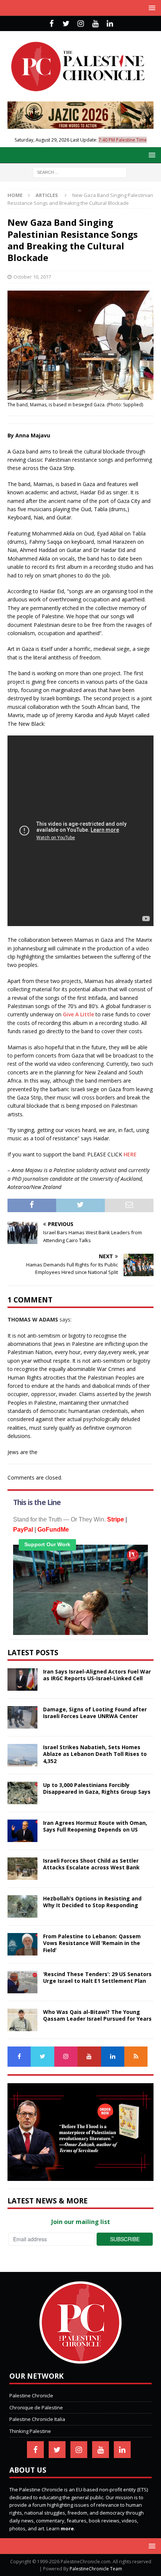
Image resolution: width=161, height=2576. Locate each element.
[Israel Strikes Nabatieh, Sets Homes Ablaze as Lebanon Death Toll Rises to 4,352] (22, 1755)
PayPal (23, 1530)
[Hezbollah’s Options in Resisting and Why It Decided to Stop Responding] (22, 1906)
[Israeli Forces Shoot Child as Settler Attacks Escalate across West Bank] (22, 1869)
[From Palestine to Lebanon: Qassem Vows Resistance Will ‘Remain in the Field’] (22, 1944)
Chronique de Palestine (36, 2407)
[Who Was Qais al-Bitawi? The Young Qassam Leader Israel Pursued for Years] (22, 2020)
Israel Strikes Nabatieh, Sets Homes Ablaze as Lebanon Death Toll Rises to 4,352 (95, 1754)
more (67, 2528)
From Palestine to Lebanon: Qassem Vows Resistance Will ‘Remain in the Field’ (92, 1943)
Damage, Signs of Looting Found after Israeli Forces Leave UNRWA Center (95, 1713)
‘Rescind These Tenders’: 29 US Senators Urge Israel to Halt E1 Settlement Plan (97, 1977)
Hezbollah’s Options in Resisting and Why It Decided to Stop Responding (92, 1902)
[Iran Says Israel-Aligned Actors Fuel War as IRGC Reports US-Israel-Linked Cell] (22, 1680)
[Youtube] (95, 24)
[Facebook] (51, 24)
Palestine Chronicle (31, 2396)
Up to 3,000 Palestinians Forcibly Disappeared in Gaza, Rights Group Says (97, 1788)
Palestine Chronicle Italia (37, 2419)
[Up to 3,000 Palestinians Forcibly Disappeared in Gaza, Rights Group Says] (22, 1793)
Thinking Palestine (30, 2431)
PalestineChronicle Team (96, 2569)
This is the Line (37, 1502)
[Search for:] (80, 172)
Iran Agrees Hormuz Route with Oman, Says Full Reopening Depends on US (95, 1826)
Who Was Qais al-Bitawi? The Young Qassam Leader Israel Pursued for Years (97, 2015)
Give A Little (78, 1014)
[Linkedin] (110, 24)
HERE (130, 1154)
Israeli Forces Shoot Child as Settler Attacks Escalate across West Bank (91, 1864)
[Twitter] (66, 24)
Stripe (116, 1519)
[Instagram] (81, 24)
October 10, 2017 (32, 277)
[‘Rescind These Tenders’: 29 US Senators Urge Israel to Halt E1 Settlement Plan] (22, 1982)
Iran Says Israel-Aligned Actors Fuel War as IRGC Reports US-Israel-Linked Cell (97, 1675)
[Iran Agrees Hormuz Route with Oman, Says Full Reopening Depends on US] (22, 1831)
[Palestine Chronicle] (80, 2360)
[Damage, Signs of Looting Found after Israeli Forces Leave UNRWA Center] (22, 1717)
